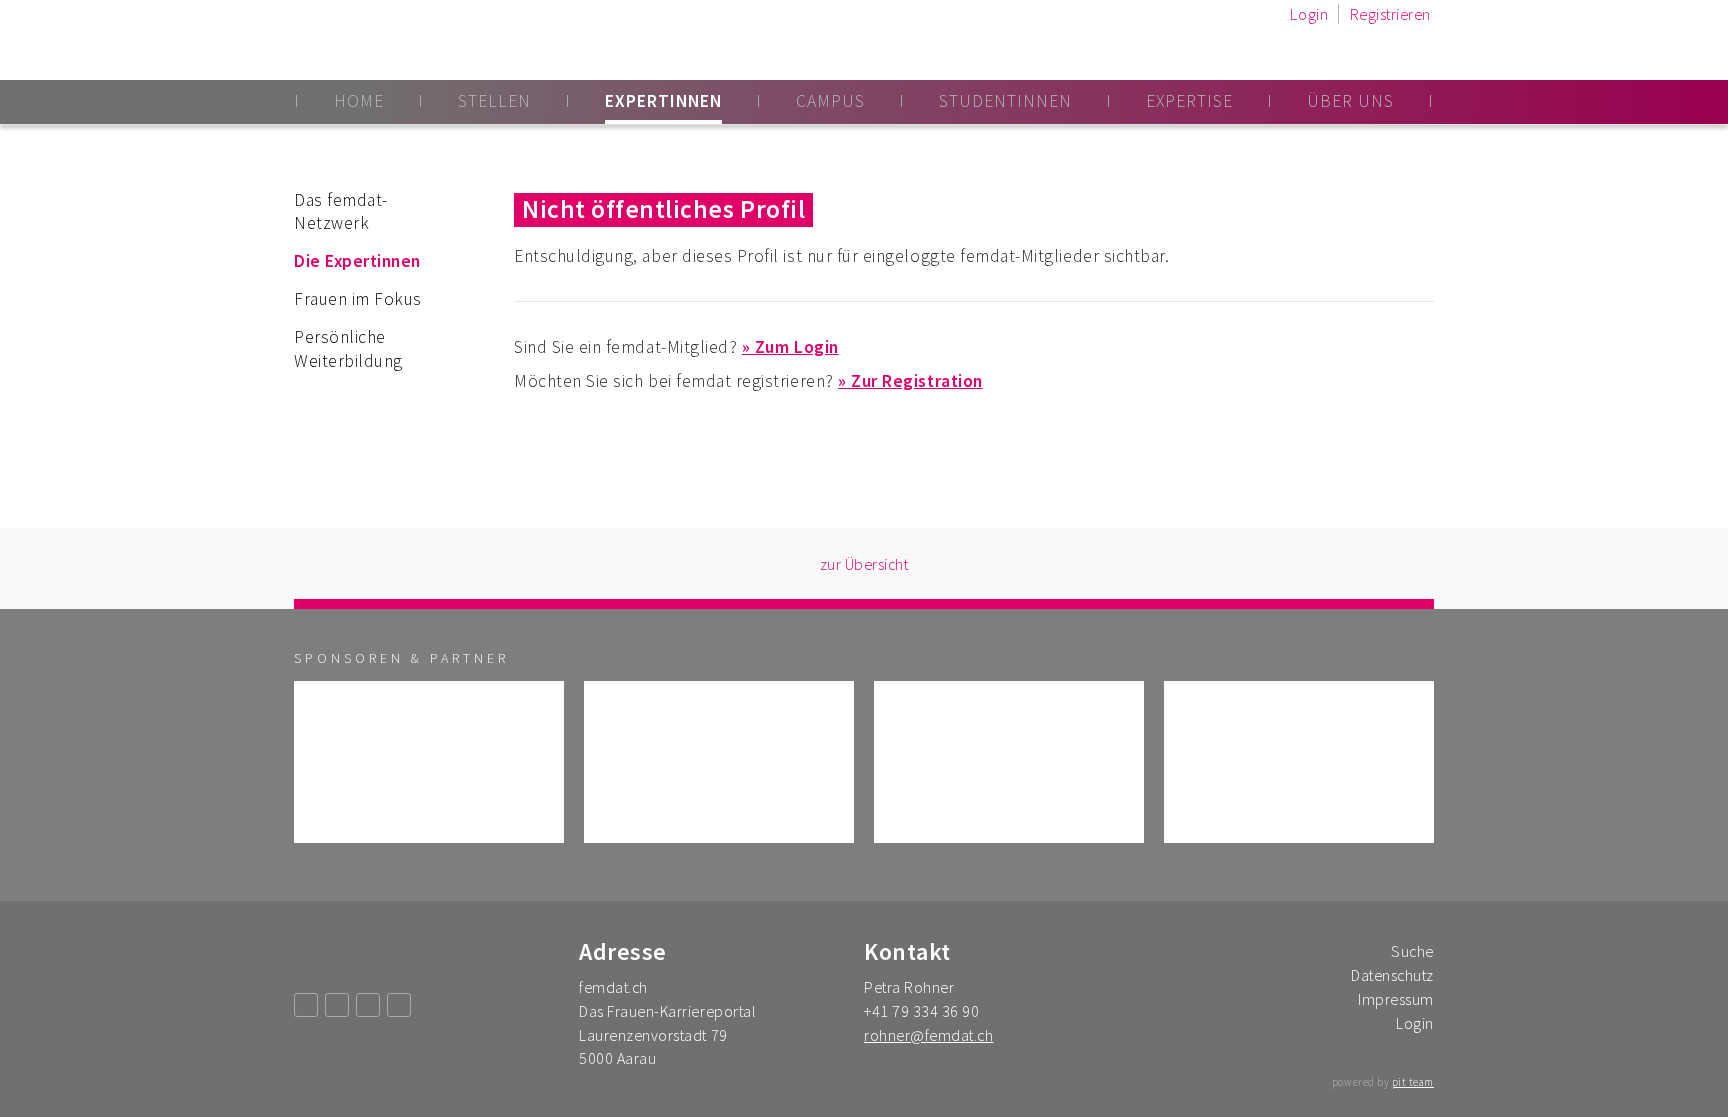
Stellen (494, 101)
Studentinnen (1005, 101)
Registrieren (1390, 14)
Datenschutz (1392, 975)
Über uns (1350, 101)
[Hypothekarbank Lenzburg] (1299, 762)
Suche (1412, 951)
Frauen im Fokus (358, 299)
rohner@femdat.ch (928, 1035)
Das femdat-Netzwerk (341, 212)
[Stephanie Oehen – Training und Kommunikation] (1009, 762)
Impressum (1396, 999)
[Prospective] (719, 762)
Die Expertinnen (357, 261)
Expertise (1189, 101)
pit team (1413, 1082)
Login (1309, 14)
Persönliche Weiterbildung (348, 349)
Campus (830, 101)
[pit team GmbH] (429, 762)
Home (359, 101)
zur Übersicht (864, 564)
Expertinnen (663, 101)
